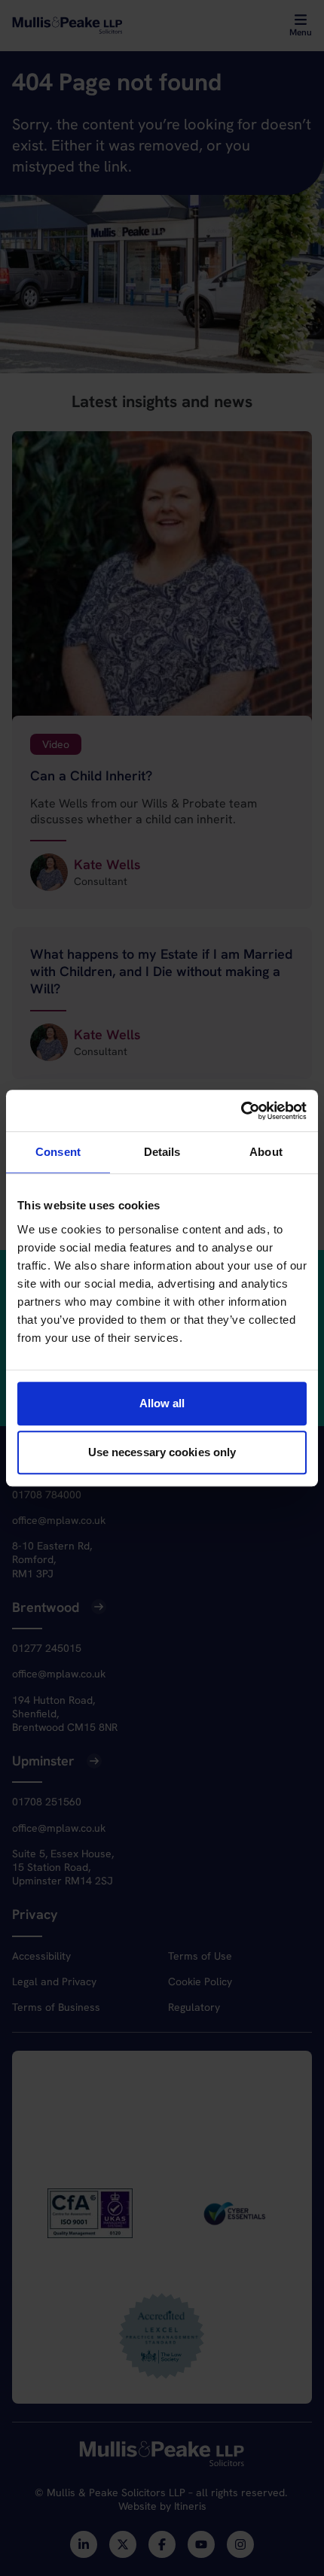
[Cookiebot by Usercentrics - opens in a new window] (241, 1111)
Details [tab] (162, 1152)
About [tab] (266, 1152)
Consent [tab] (58, 1152)
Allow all (162, 1403)
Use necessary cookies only (162, 1452)
